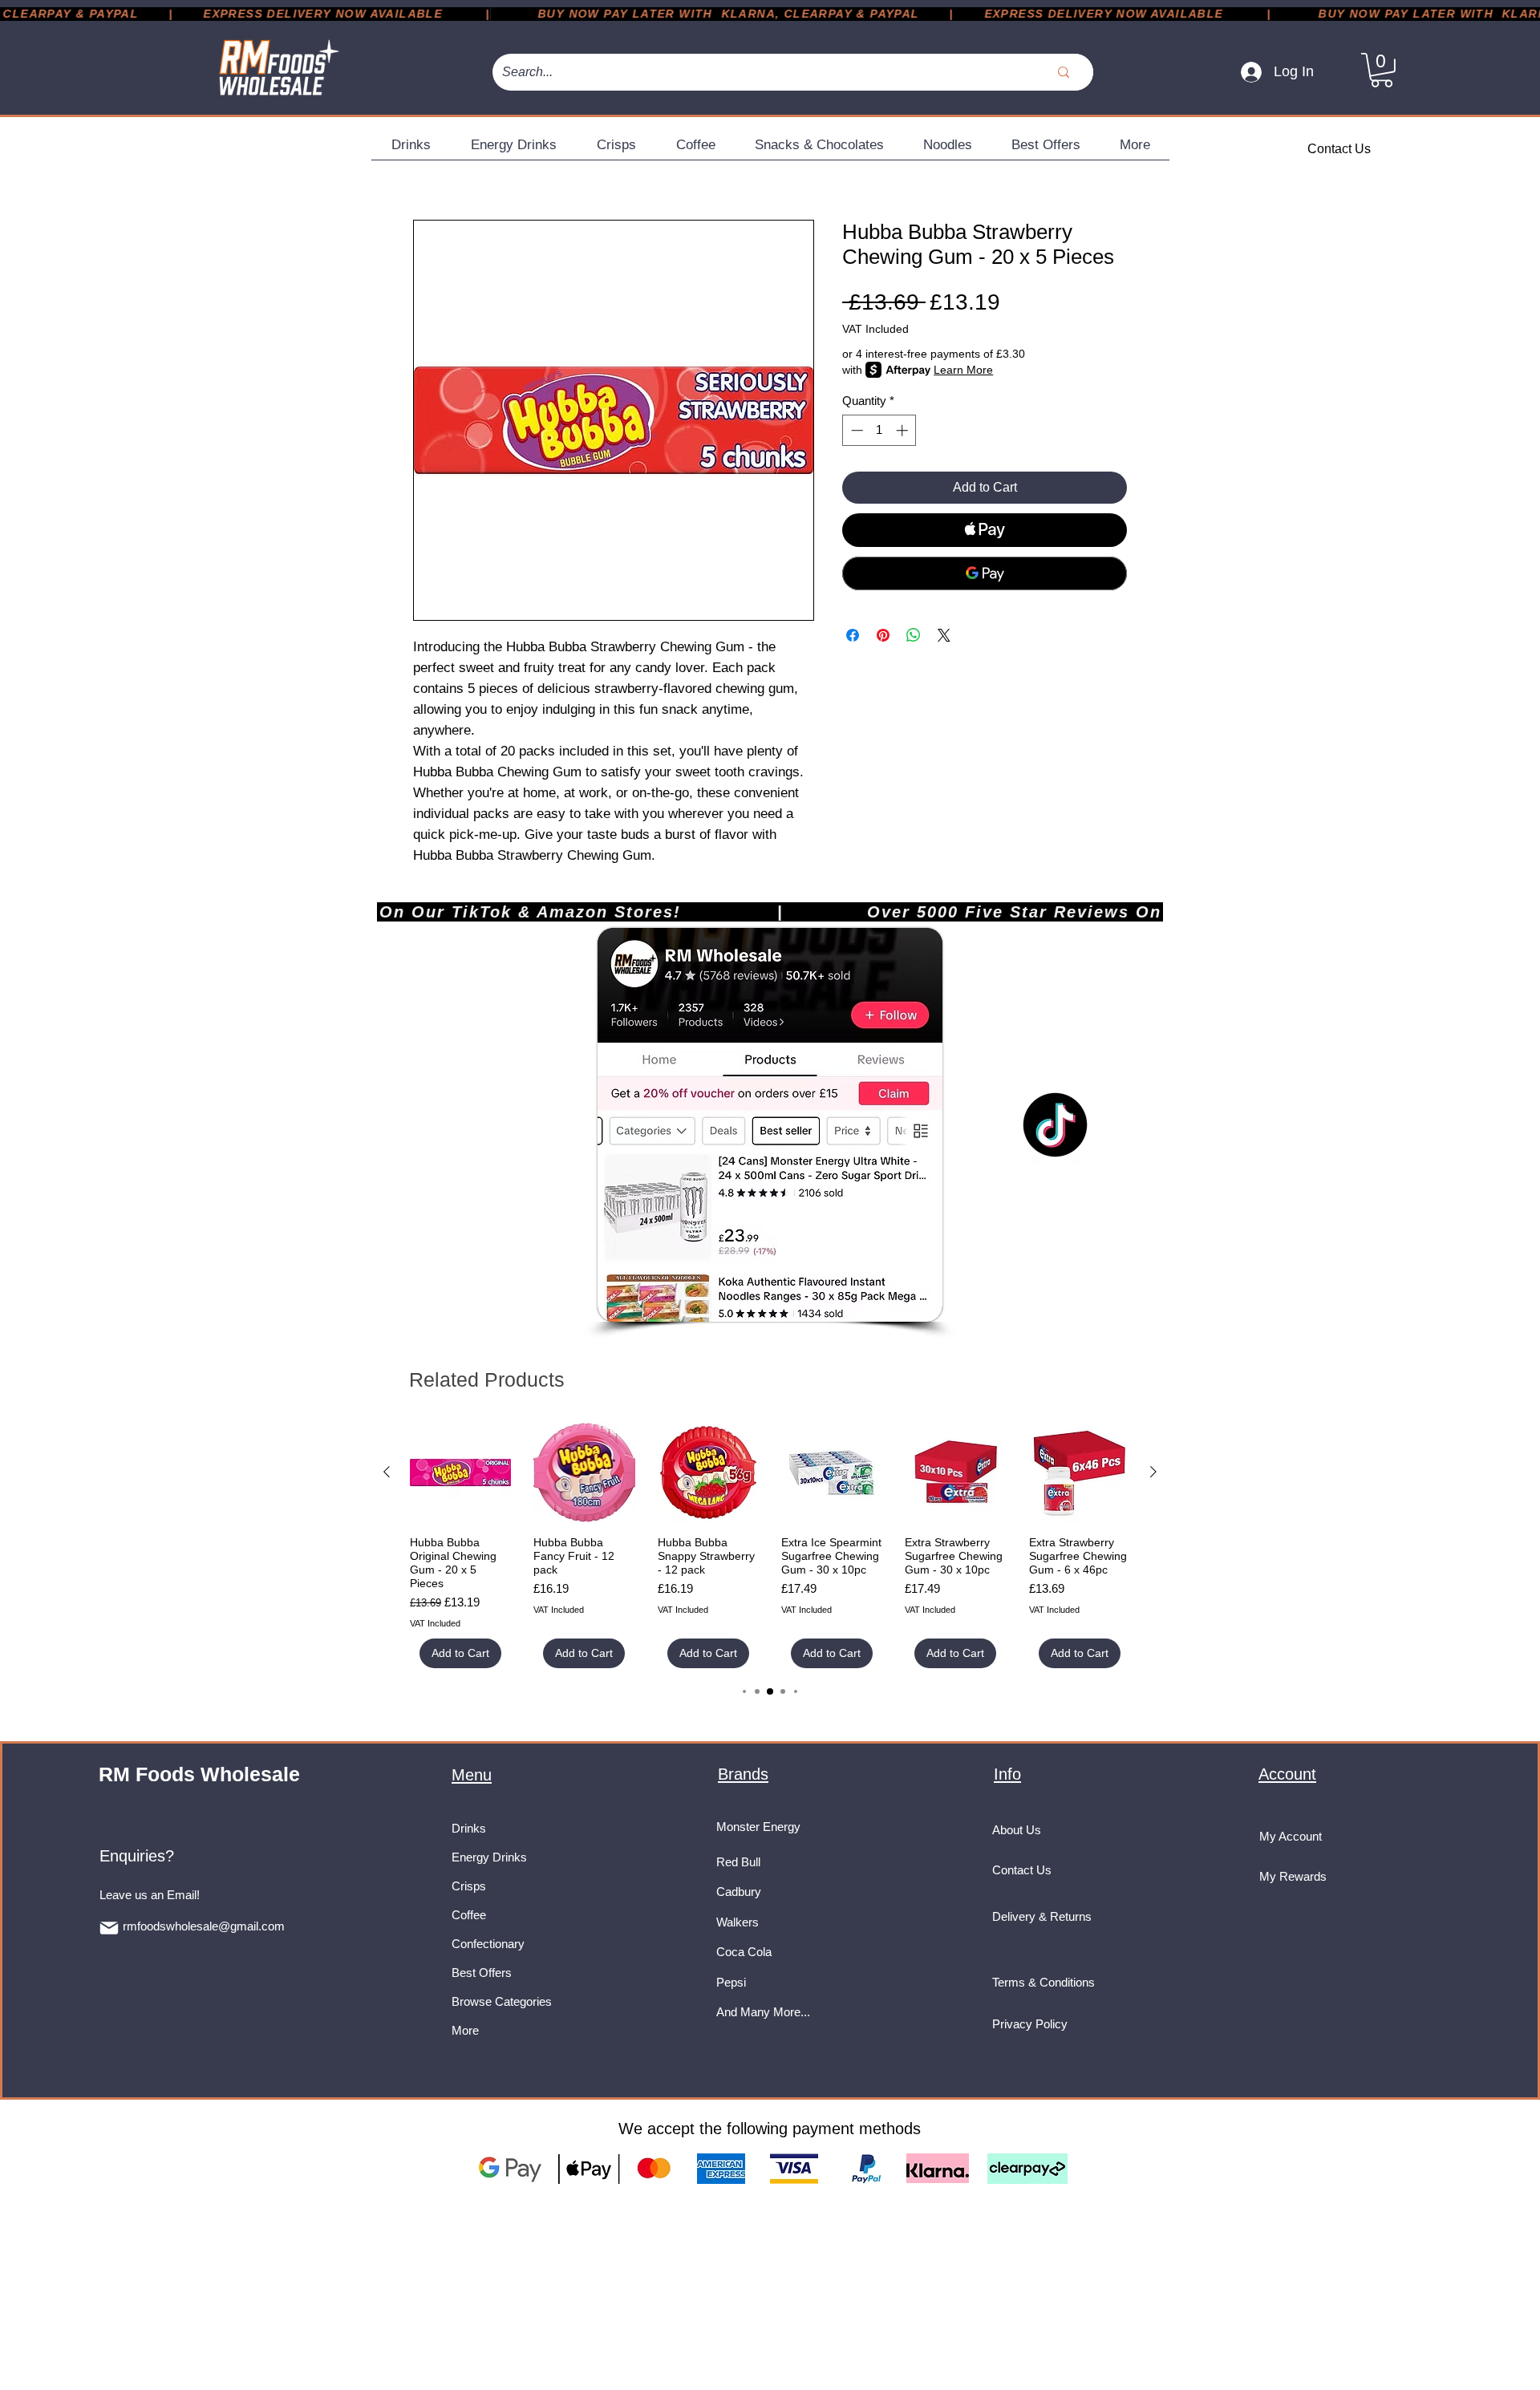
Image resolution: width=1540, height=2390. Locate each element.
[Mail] (109, 1928)
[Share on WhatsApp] (914, 635)
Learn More (963, 370)
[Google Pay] (985, 573)
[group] (770, 1545)
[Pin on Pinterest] (883, 635)
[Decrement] (855, 430)
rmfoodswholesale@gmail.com (204, 1926)
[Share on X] (944, 635)
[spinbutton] (879, 430)
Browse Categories (502, 2001)
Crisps (469, 1886)
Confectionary (488, 1944)
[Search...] (1064, 72)
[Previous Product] (387, 1472)
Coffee (469, 1915)
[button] (1382, 70)
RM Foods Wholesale (199, 1774)
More (465, 2030)
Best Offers (482, 1973)
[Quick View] (460, 1472)
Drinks (469, 1828)
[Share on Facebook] (853, 635)
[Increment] (904, 430)
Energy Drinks (489, 1857)
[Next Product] (1153, 1472)
